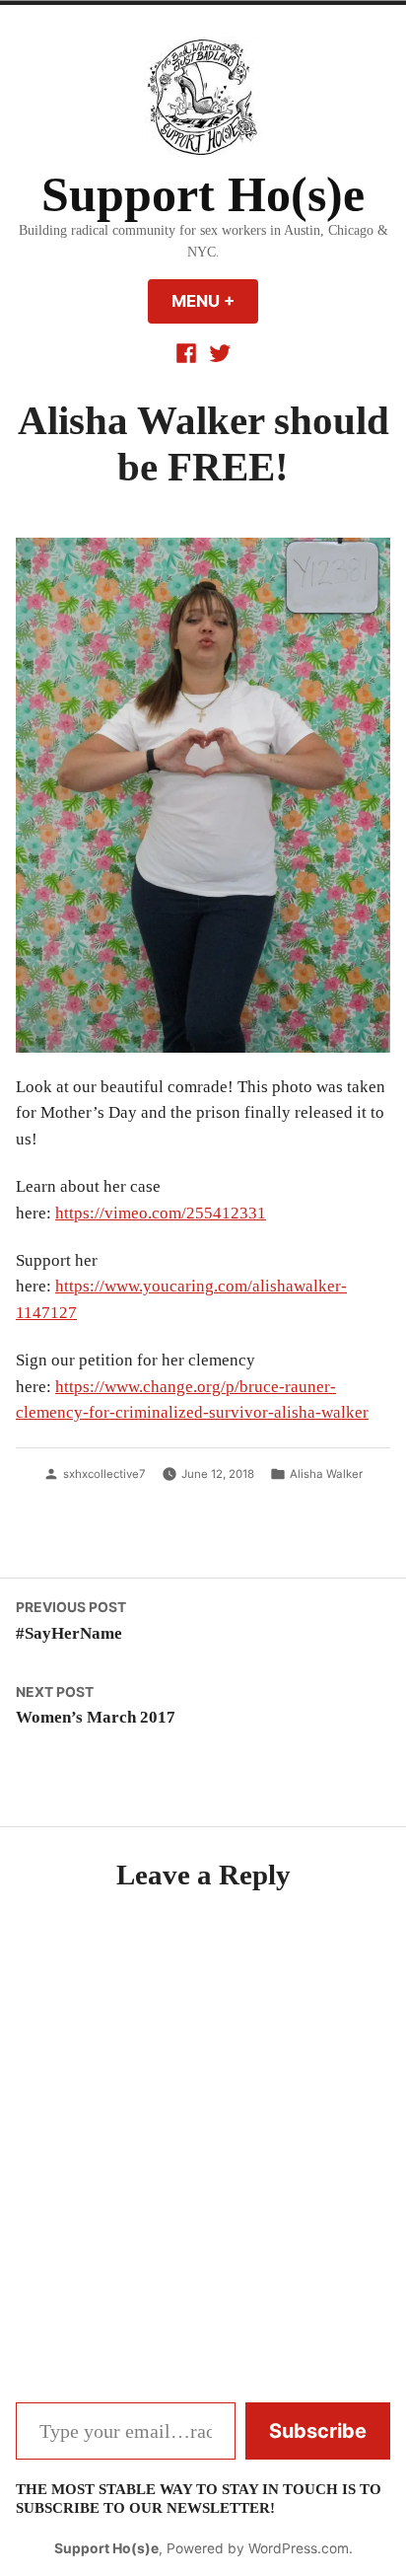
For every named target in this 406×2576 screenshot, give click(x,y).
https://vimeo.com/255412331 (161, 1213)
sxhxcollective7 (104, 1474)
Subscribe (318, 2431)
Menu (215, 301)
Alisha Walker (326, 1474)
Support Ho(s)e (203, 195)
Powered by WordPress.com (258, 2548)
